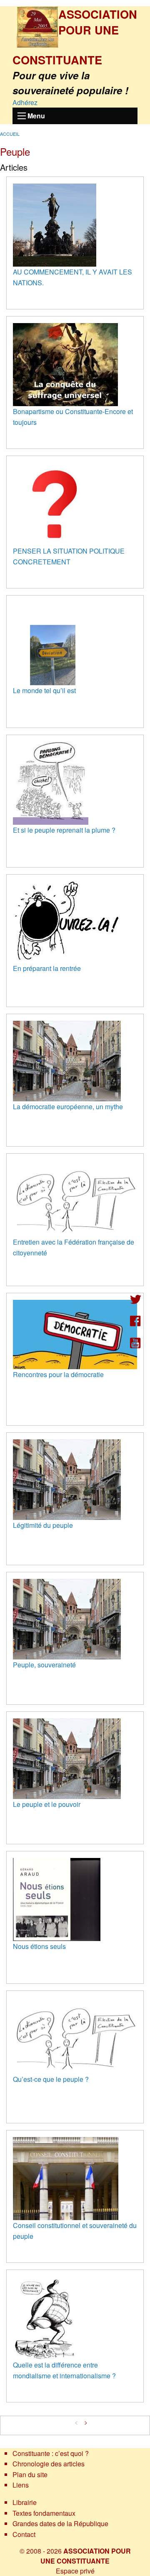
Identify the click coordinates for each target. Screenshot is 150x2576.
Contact (24, 2534)
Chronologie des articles (49, 2464)
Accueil (10, 134)
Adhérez (25, 102)
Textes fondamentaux (44, 2513)
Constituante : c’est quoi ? (51, 2453)
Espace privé (75, 2571)
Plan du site (30, 2474)
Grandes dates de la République (60, 2523)
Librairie (25, 2502)
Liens (21, 2485)
